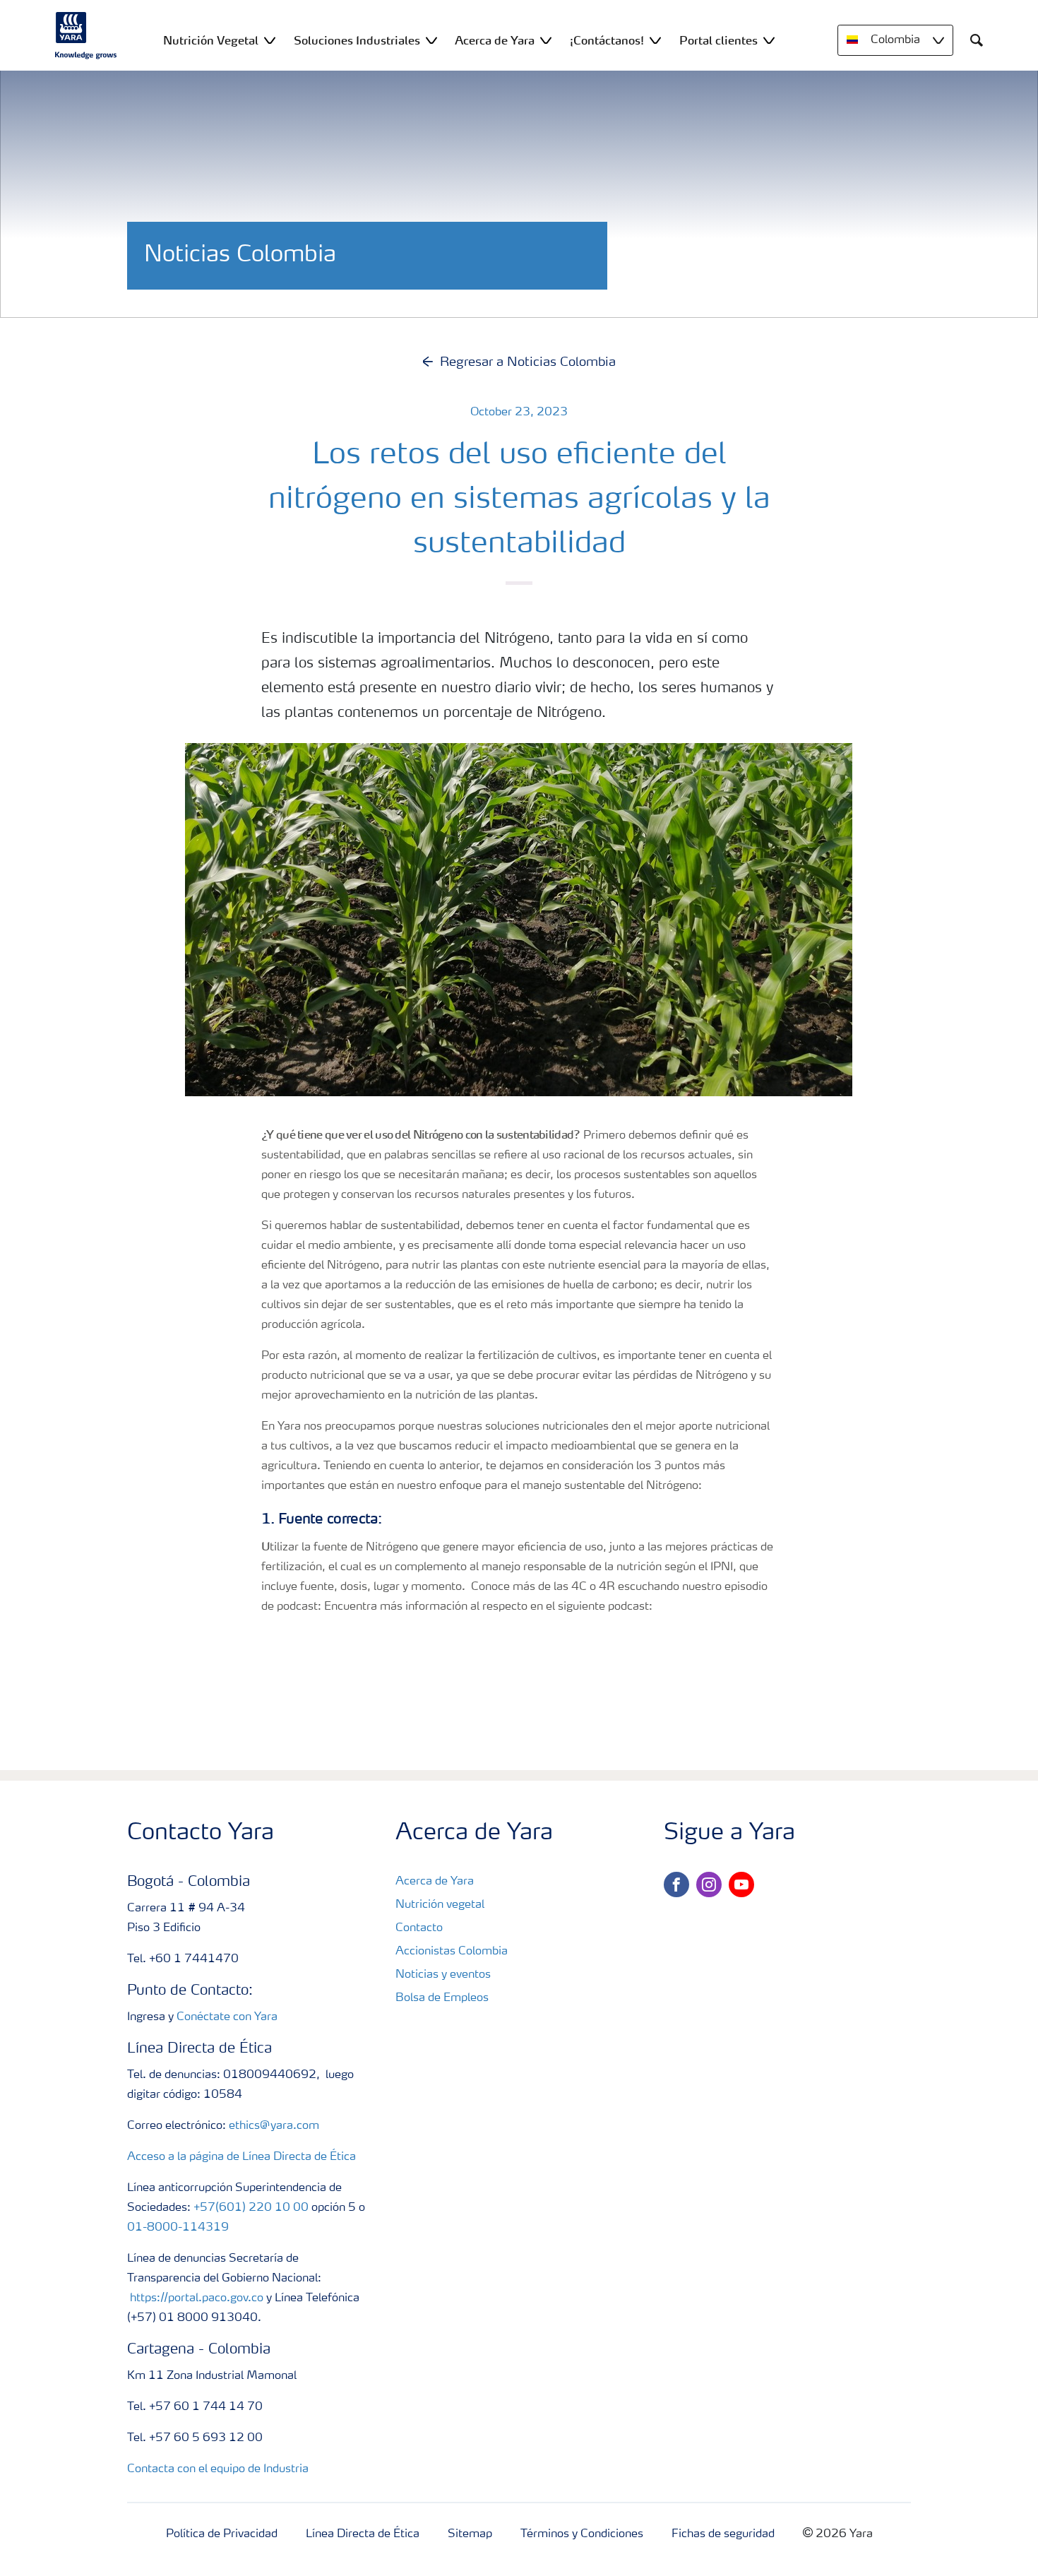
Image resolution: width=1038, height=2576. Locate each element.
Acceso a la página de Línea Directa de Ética (241, 2157)
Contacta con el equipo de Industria (218, 2469)
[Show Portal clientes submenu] (769, 40)
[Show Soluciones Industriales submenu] (431, 40)
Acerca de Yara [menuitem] (495, 40)
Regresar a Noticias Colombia (528, 362)
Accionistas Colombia (452, 1952)
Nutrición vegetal (440, 1905)
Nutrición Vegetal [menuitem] (211, 40)
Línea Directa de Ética (363, 2534)
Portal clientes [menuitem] (718, 40)
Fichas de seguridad (723, 2534)
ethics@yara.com (274, 2126)
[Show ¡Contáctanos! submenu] (655, 40)
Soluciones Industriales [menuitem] (357, 40)
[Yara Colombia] (86, 35)
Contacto (419, 1928)
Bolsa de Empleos (442, 1998)
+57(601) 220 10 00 (251, 2208)
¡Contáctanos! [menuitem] (607, 40)
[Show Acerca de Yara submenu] (546, 40)
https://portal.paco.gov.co (197, 2298)
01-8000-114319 (178, 2228)
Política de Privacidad (222, 2534)
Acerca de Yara (435, 1882)
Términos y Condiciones (582, 2534)
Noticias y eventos (443, 1975)
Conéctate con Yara (227, 2017)
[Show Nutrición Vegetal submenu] (270, 40)
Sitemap (470, 2534)
